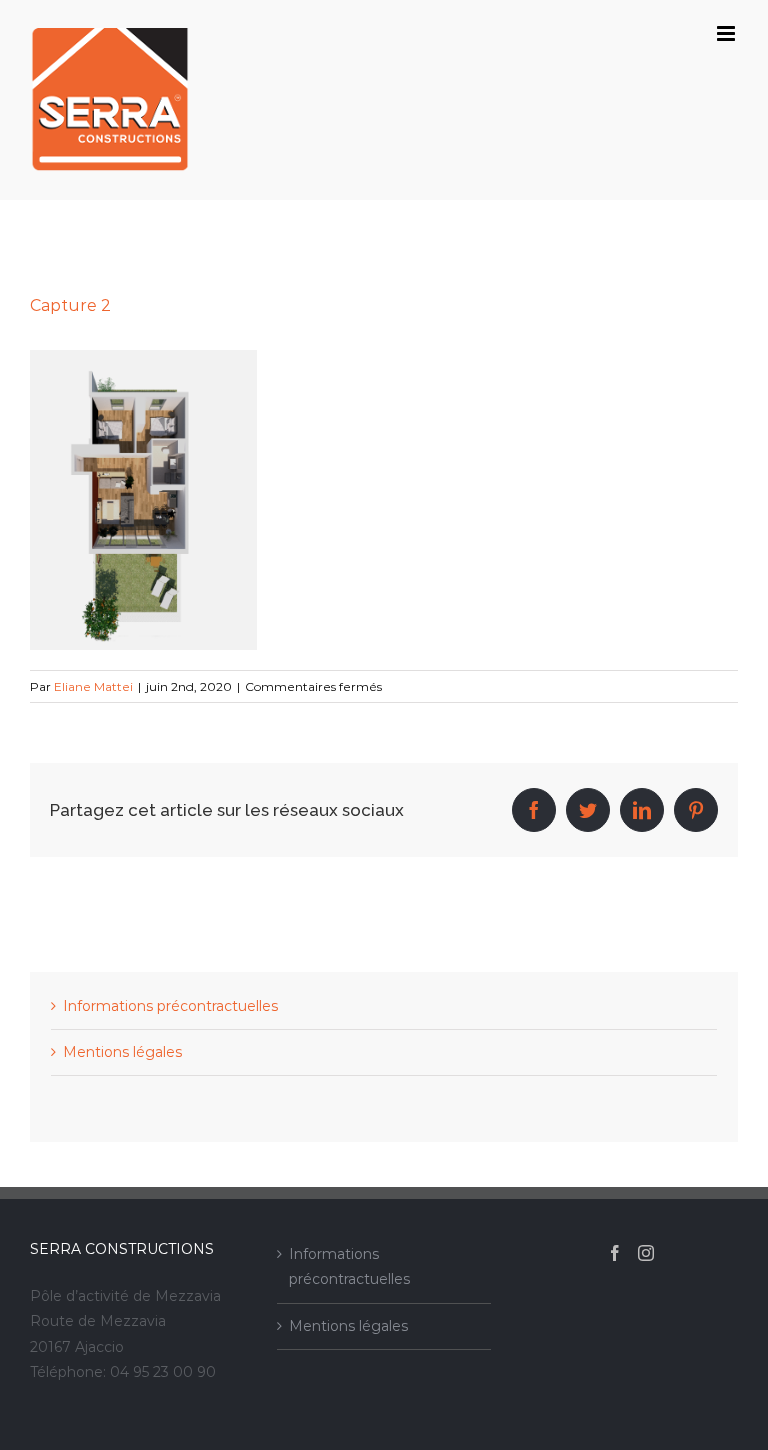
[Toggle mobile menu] (727, 33)
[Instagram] (646, 1253)
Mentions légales (122, 1052)
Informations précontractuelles (170, 1006)
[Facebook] (615, 1253)
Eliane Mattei (93, 686)
